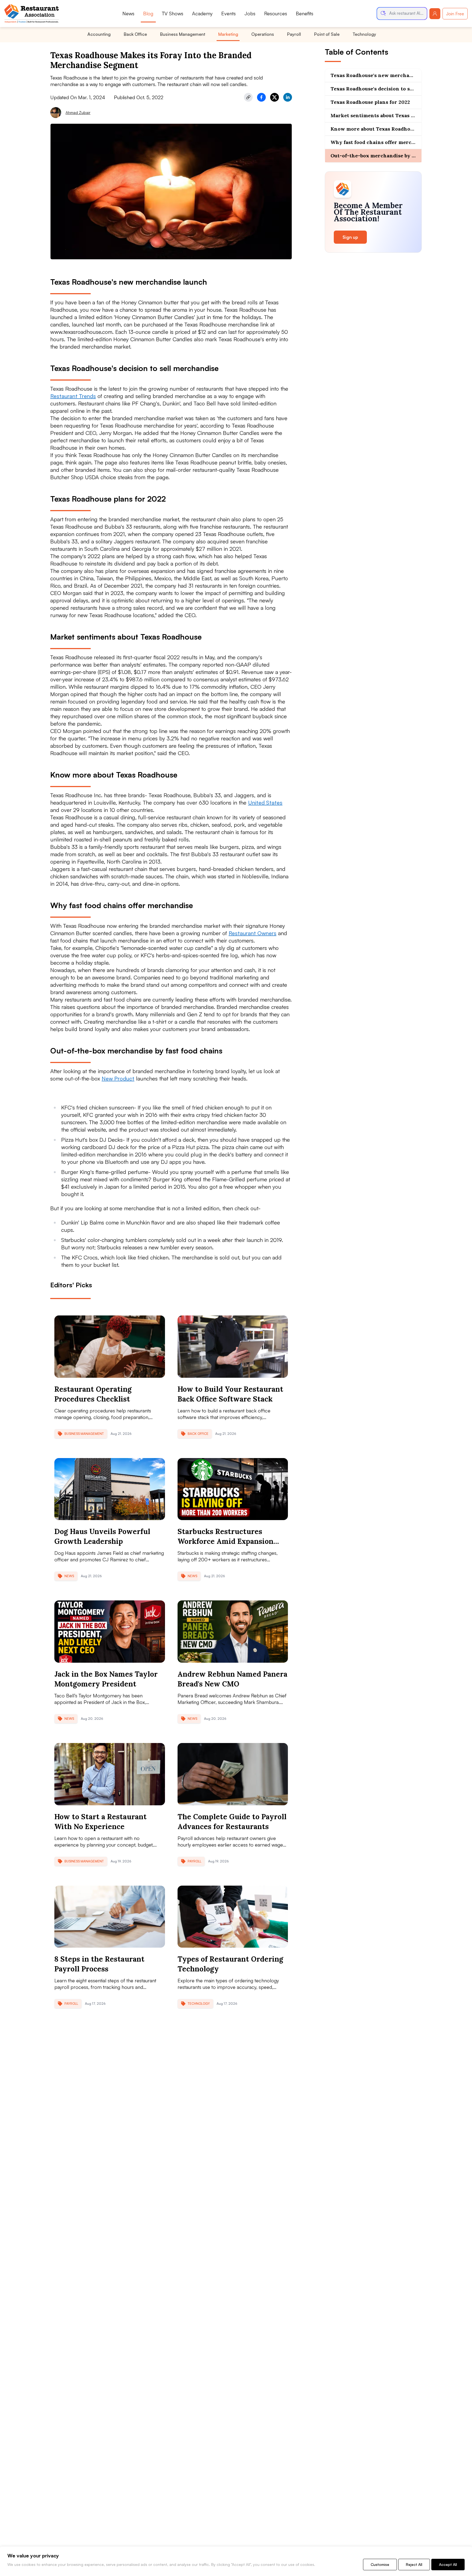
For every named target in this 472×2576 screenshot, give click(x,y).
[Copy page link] (248, 97)
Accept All (448, 2564)
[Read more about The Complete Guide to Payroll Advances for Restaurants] (233, 1774)
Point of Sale (327, 34)
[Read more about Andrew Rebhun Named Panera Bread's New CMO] (233, 1632)
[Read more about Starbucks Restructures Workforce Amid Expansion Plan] (233, 1489)
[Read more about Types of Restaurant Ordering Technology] (233, 1917)
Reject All (414, 2564)
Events (228, 13)
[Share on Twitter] (275, 97)
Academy (202, 13)
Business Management (183, 34)
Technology (364, 34)
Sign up (350, 237)
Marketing (228, 34)
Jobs (250, 13)
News (128, 13)
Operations (263, 34)
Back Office (135, 34)
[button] (402, 14)
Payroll (294, 34)
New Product (118, 1078)
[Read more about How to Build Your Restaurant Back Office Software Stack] (233, 1347)
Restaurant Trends (73, 396)
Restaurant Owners (253, 933)
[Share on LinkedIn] (288, 97)
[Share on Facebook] (261, 97)
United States (265, 803)
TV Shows (173, 13)
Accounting (99, 34)
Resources (276, 13)
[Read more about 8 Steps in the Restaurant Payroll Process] (110, 1917)
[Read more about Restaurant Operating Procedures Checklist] (110, 1347)
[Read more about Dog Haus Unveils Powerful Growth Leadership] (110, 1489)
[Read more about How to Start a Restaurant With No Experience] (110, 1774)
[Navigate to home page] (32, 14)
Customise (380, 2564)
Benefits (305, 13)
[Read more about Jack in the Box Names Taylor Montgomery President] (110, 1632)
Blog (148, 13)
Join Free (455, 14)
